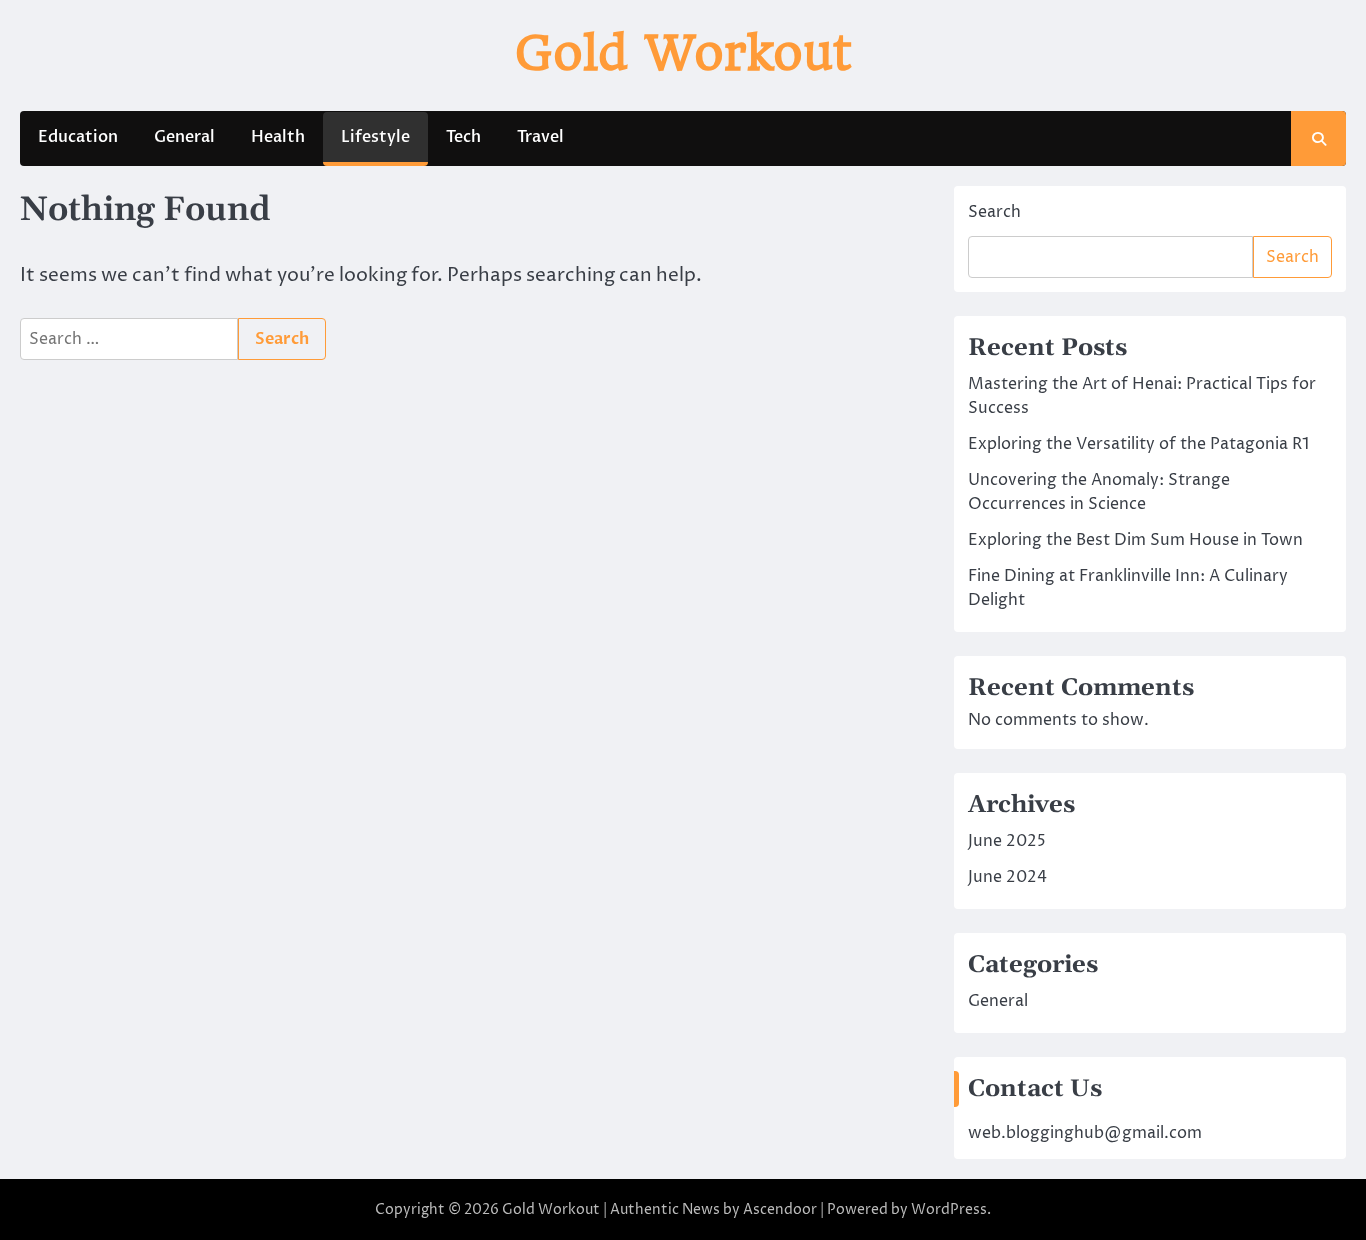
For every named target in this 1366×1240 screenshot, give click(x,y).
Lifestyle (375, 137)
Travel (540, 137)
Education (78, 137)
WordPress (949, 1209)
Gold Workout (683, 53)
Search (994, 212)
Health (278, 137)
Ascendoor (780, 1209)
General (184, 137)
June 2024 (1007, 877)
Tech (463, 137)
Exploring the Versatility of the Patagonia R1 (1138, 444)
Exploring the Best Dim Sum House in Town (1135, 540)
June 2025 (1007, 841)
